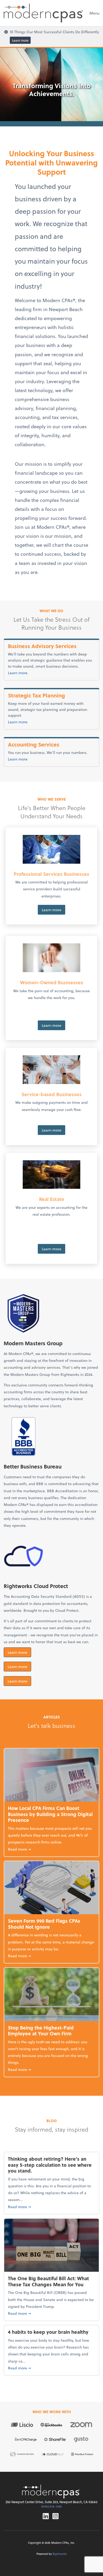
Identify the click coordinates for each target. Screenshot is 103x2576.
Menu (94, 13)
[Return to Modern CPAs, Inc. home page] (51, 2492)
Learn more (20, 40)
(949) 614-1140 (51, 2506)
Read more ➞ (51, 1849)
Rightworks (60, 2554)
